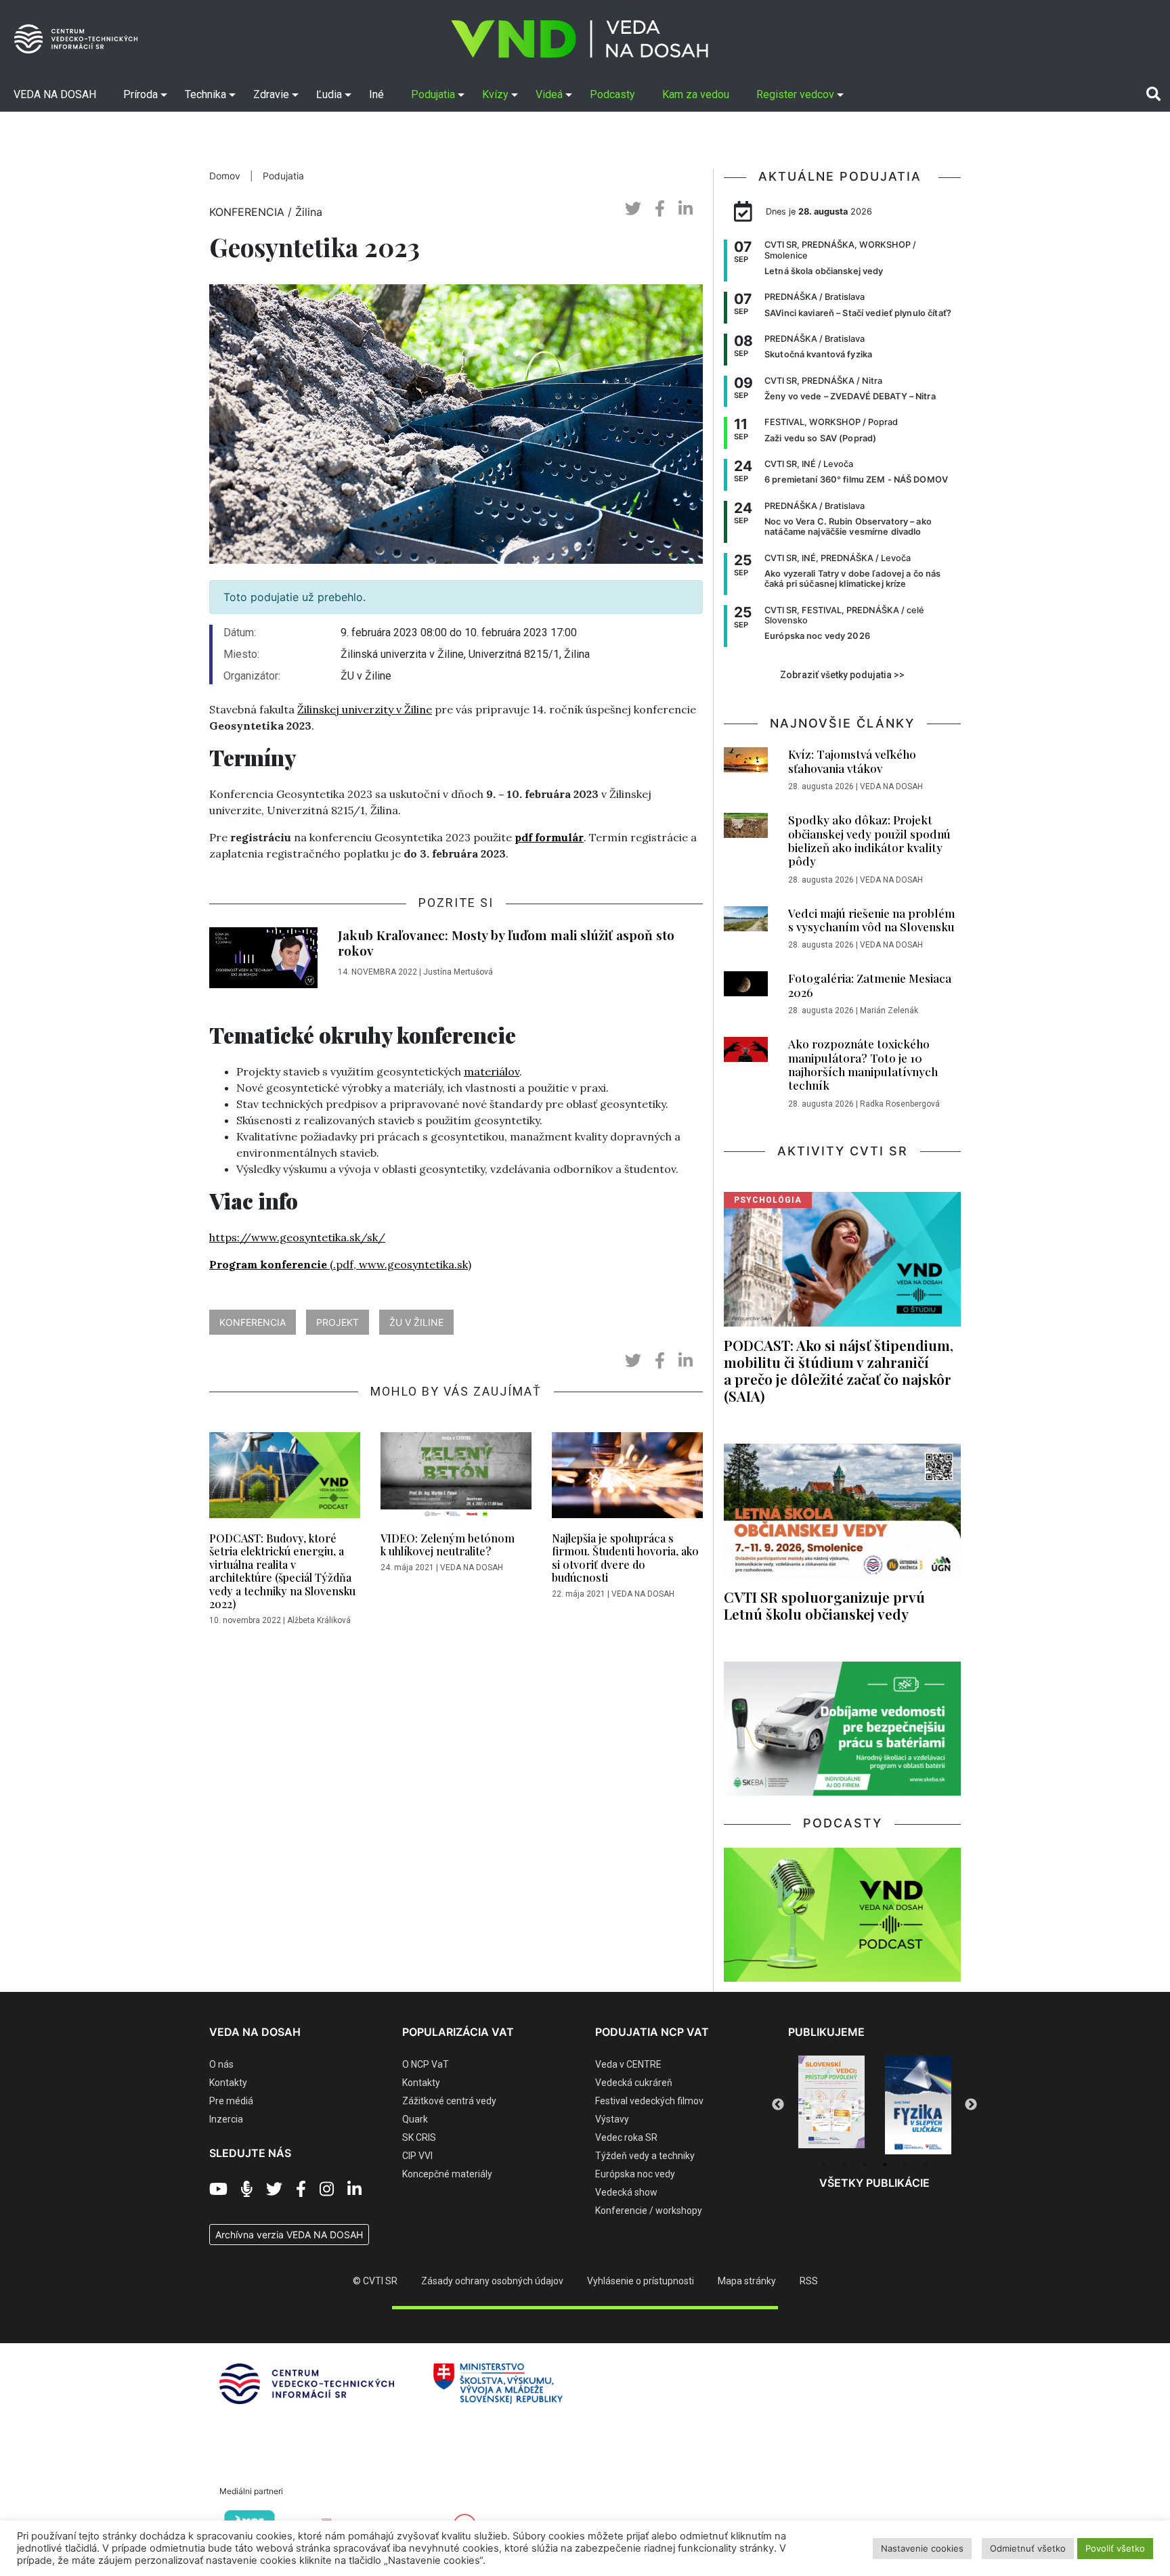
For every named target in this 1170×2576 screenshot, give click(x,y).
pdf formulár (549, 837)
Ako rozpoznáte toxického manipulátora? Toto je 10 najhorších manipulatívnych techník (863, 1064)
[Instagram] (327, 2190)
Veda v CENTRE (628, 2064)
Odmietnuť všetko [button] (1028, 2548)
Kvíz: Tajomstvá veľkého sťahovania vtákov (852, 761)
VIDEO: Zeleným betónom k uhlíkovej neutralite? (448, 1545)
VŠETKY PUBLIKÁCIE (874, 2183)
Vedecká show (626, 2192)
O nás (221, 2064)
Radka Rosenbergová (900, 1104)
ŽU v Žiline (416, 1322)
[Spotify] (247, 2190)
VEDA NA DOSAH (472, 1568)
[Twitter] (274, 2190)
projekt (338, 1322)
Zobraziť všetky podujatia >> (842, 675)
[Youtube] (218, 2190)
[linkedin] (686, 209)
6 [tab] (926, 2164)
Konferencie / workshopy (649, 2211)
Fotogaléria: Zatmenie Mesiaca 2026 (870, 985)
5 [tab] (905, 2164)
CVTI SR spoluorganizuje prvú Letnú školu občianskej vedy (824, 1605)
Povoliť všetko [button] (1115, 2548)
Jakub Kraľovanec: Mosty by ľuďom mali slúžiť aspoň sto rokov (506, 942)
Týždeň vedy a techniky (645, 2156)
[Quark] (918, 2105)
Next (971, 2105)
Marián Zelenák (889, 1011)
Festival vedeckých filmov (649, 2101)
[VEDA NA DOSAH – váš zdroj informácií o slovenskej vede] (580, 39)
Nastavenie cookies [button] (922, 2548)
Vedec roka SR (626, 2137)
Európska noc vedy (635, 2174)
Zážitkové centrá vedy (449, 2101)
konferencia (253, 1322)
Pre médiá (231, 2101)
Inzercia (226, 2119)
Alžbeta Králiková (319, 1620)
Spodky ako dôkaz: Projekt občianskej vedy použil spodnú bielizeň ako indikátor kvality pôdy (869, 840)
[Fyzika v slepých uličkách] (831, 2105)
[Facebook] (301, 2190)
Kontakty (228, 2083)
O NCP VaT (426, 2064)
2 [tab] (844, 2164)
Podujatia (283, 176)
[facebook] (660, 209)
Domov (225, 176)
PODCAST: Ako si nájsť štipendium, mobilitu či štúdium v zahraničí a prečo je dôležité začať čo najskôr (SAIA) (839, 1370)
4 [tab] (885, 2164)
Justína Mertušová (458, 972)
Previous (778, 2105)
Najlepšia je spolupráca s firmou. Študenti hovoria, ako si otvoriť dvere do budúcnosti (625, 1558)
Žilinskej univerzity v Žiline (365, 709)
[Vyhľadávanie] (1153, 94)
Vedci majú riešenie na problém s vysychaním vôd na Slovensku (871, 920)
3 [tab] (865, 2164)
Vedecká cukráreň (634, 2083)
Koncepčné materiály (447, 2174)
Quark (415, 2119)
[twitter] (633, 209)
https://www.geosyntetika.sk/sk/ (297, 1237)
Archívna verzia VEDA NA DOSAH (289, 2235)
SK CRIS (419, 2137)
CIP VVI (417, 2156)
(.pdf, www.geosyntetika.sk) (340, 1264)
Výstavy (612, 2119)
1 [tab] (824, 2164)
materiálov (492, 1071)
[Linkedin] (354, 2190)
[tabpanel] (831, 2105)
